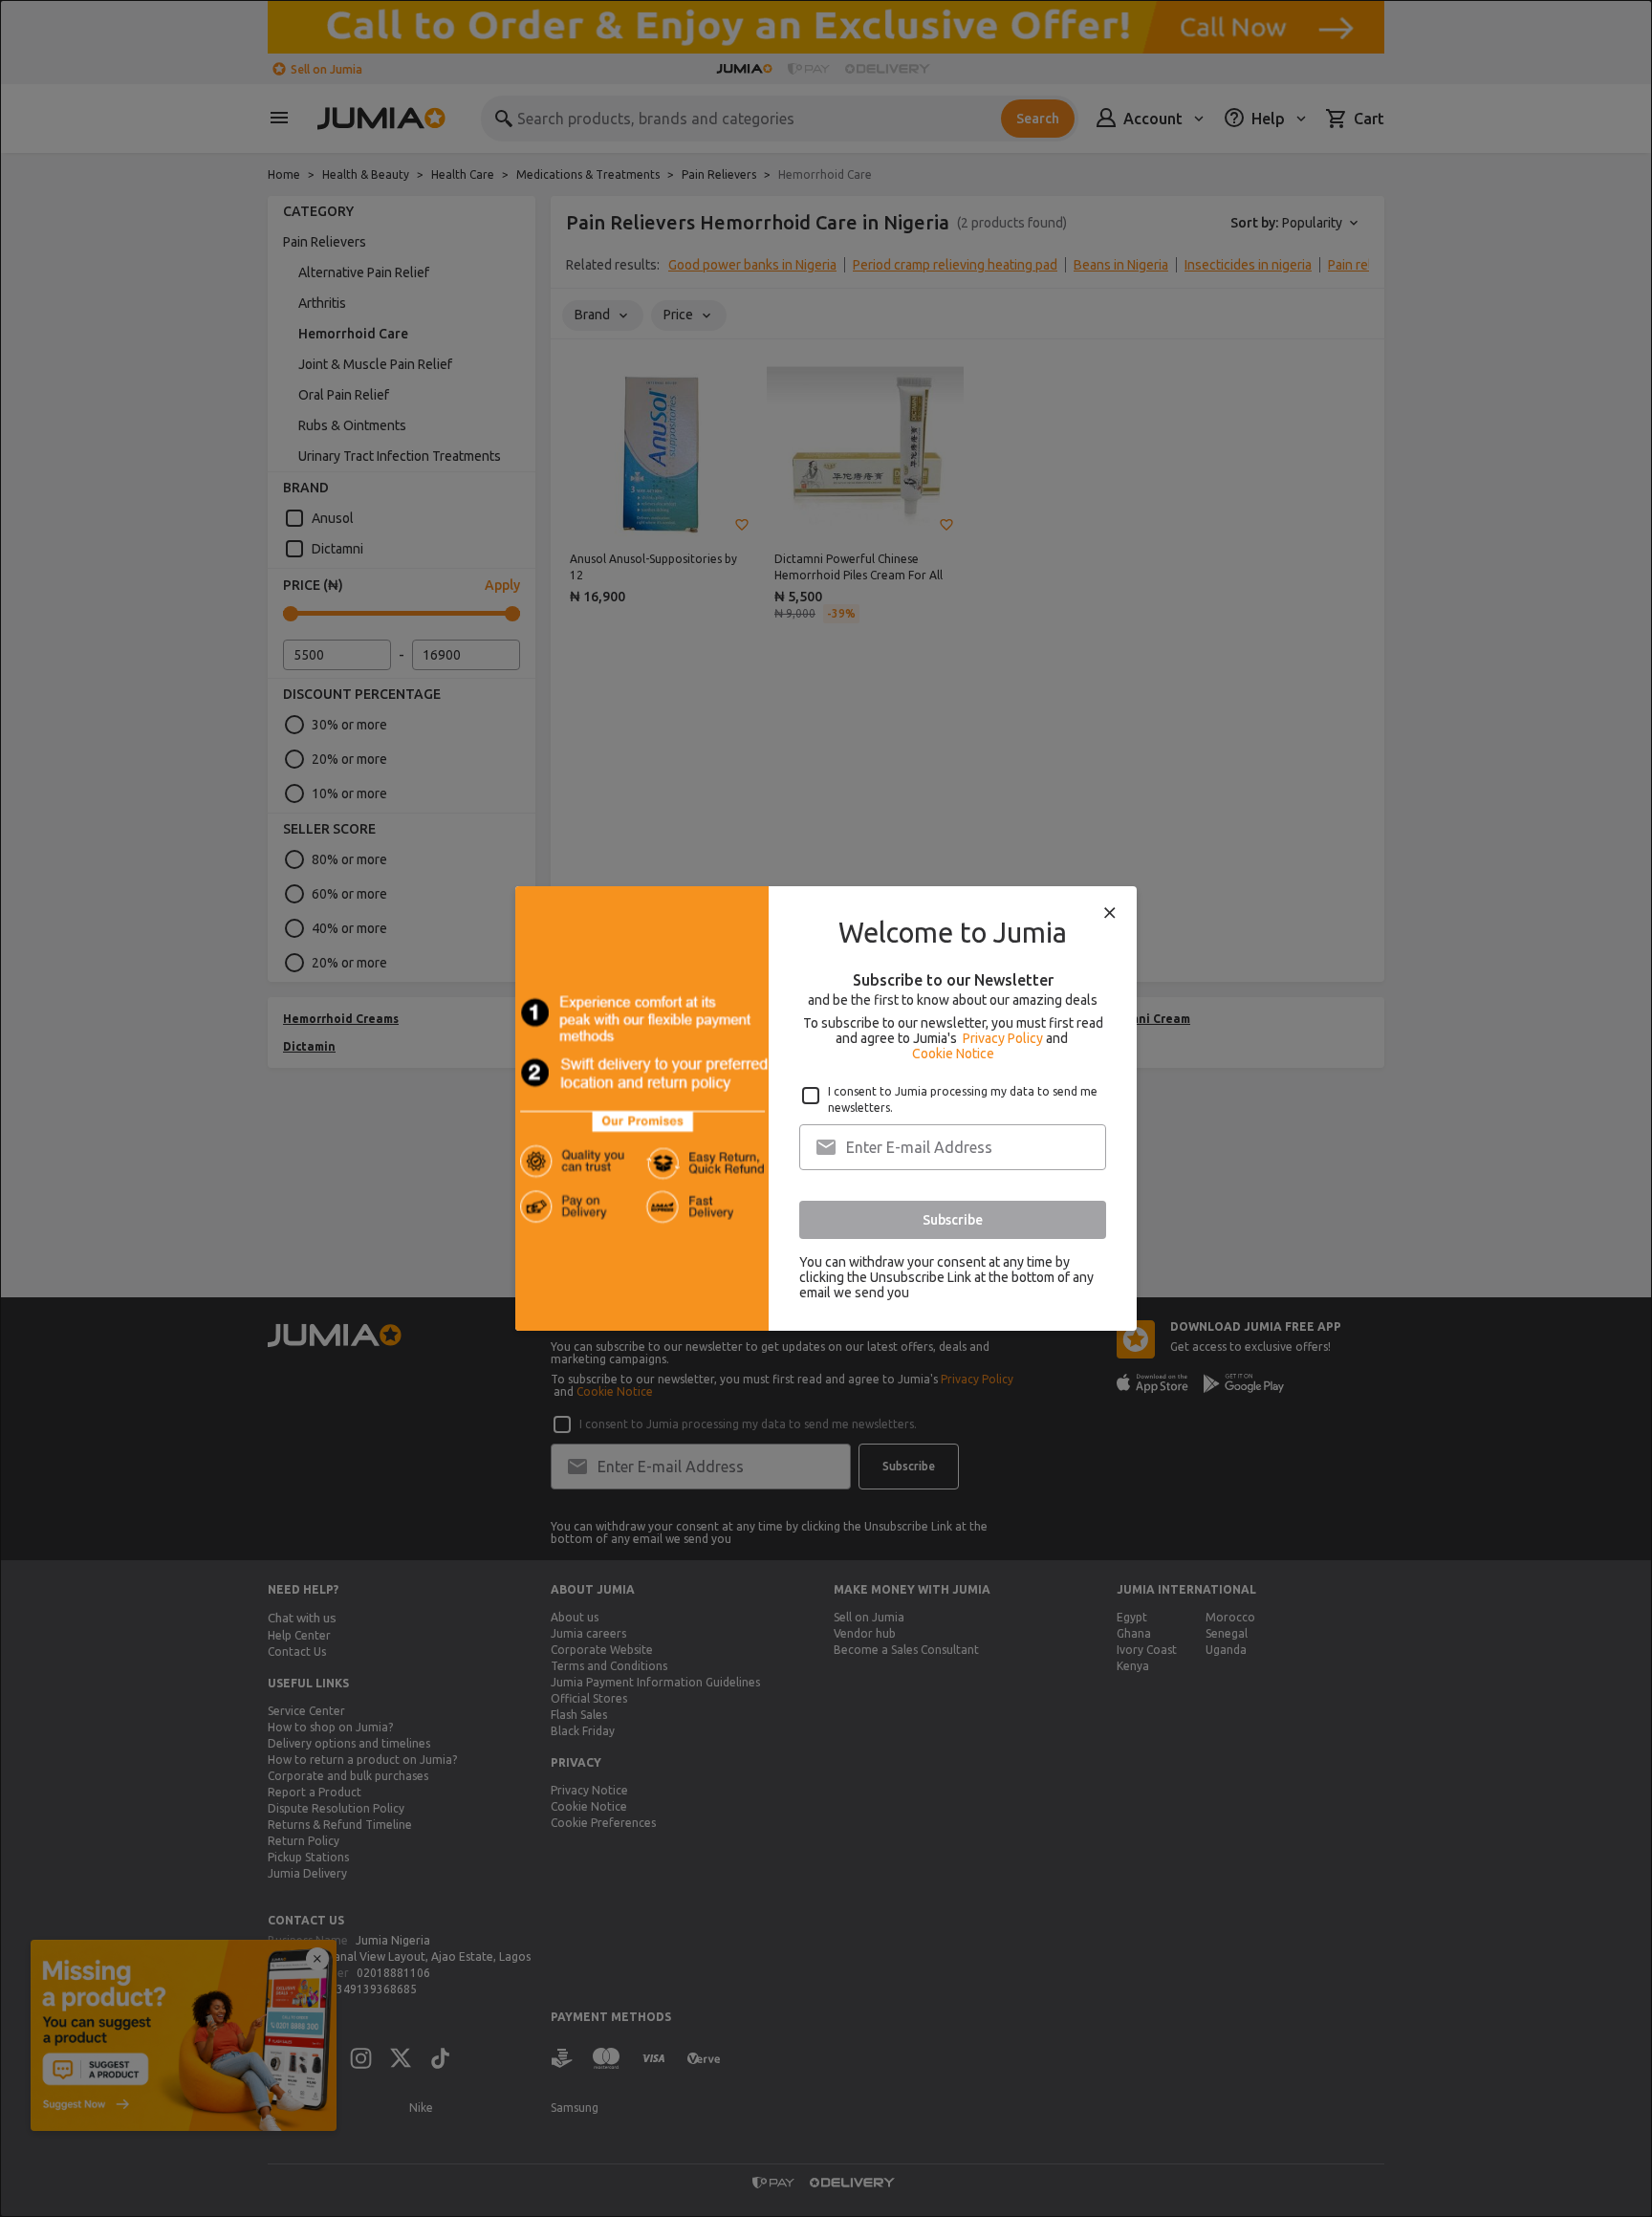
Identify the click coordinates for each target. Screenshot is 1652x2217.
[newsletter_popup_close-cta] (1110, 913)
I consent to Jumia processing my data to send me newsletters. (963, 1099)
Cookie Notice (953, 1054)
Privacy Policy (1003, 1038)
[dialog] (826, 1108)
